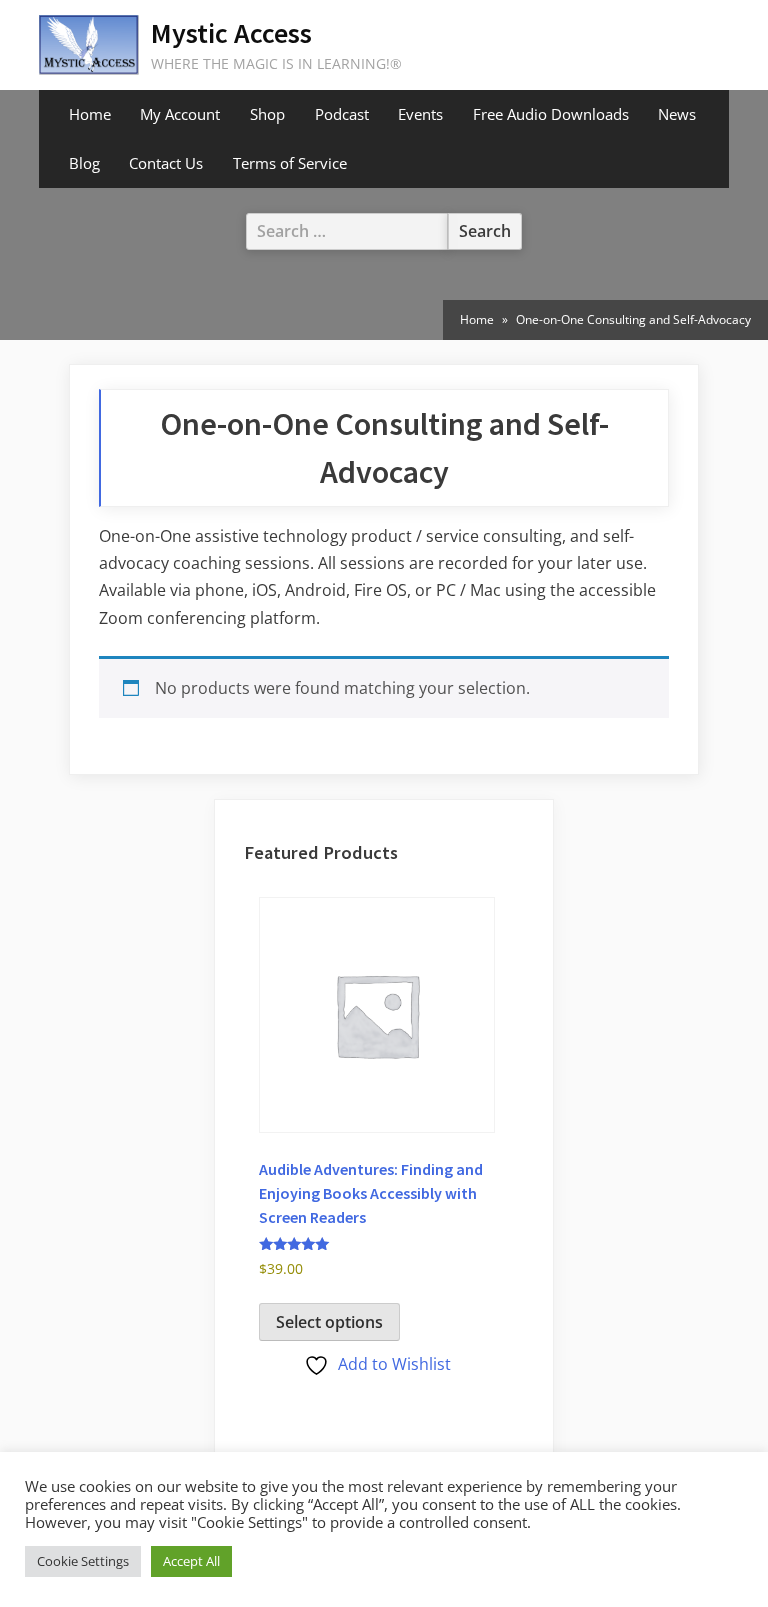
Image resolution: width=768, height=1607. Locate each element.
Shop (267, 114)
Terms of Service (290, 163)
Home (90, 114)
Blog (84, 163)
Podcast (342, 114)
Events (420, 114)
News (677, 114)
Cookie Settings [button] (83, 1561)
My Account (180, 114)
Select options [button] (329, 1322)
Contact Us (166, 163)
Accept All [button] (191, 1561)
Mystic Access (231, 33)
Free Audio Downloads (551, 114)
